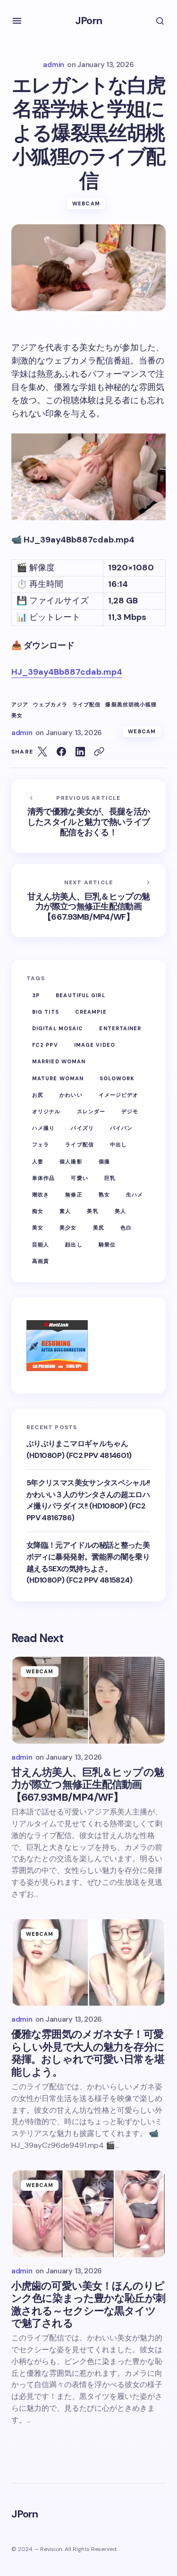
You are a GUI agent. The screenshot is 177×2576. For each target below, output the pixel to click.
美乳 (93, 1211)
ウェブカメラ (50, 705)
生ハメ (135, 1195)
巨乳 (110, 1178)
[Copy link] (99, 752)
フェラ (41, 1144)
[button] (17, 21)
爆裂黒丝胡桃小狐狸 (131, 705)
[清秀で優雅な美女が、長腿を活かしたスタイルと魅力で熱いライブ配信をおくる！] (88, 816)
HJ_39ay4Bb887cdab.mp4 (67, 672)
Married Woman (59, 1061)
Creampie (91, 1012)
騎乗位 (107, 1245)
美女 (17, 716)
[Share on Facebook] (61, 752)
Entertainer (120, 1028)
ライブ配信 (87, 705)
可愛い (79, 1178)
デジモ (130, 1111)
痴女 (38, 1211)
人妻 (38, 1161)
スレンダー (91, 1111)
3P (36, 995)
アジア (20, 705)
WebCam (86, 203)
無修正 (74, 1195)
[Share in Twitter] (42, 752)
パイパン (121, 1128)
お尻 (38, 1095)
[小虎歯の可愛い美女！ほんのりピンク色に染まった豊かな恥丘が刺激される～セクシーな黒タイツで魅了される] (88, 2214)
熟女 (104, 1195)
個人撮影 (71, 1161)
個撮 (104, 1161)
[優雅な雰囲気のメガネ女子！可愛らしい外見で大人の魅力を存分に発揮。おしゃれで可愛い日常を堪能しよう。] (88, 1963)
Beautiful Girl (80, 995)
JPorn (88, 21)
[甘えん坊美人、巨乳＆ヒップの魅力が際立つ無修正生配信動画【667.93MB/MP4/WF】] (88, 901)
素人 (65, 1211)
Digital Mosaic (58, 1028)
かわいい (71, 1095)
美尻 (99, 1228)
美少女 (68, 1228)
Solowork (117, 1078)
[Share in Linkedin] (80, 752)
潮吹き (41, 1195)
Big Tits (46, 1012)
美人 (120, 1211)
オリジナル (46, 1111)
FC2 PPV (45, 1045)
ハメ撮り (43, 1128)
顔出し (74, 1245)
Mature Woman (58, 1078)
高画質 (41, 1261)
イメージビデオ (119, 1095)
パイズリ (82, 1128)
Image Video (95, 1045)
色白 (126, 1228)
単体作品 (43, 1178)
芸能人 (41, 1245)
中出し (118, 1144)
